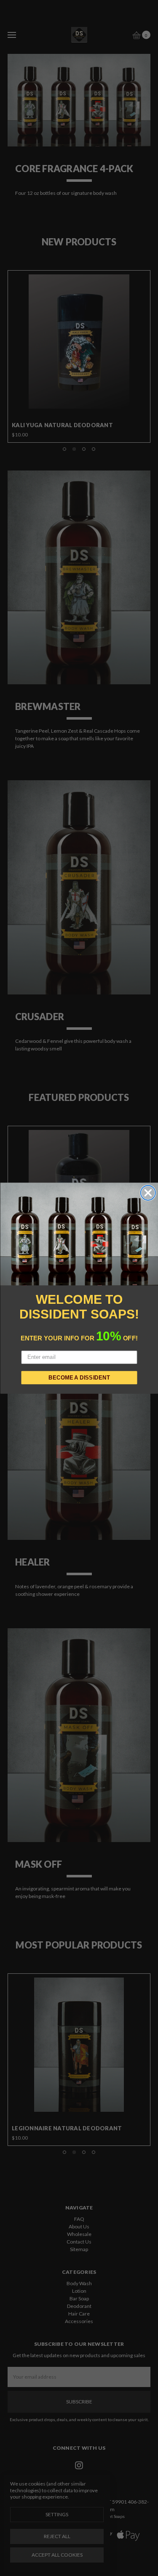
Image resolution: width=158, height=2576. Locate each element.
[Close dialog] (148, 1193)
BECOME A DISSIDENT (79, 1377)
